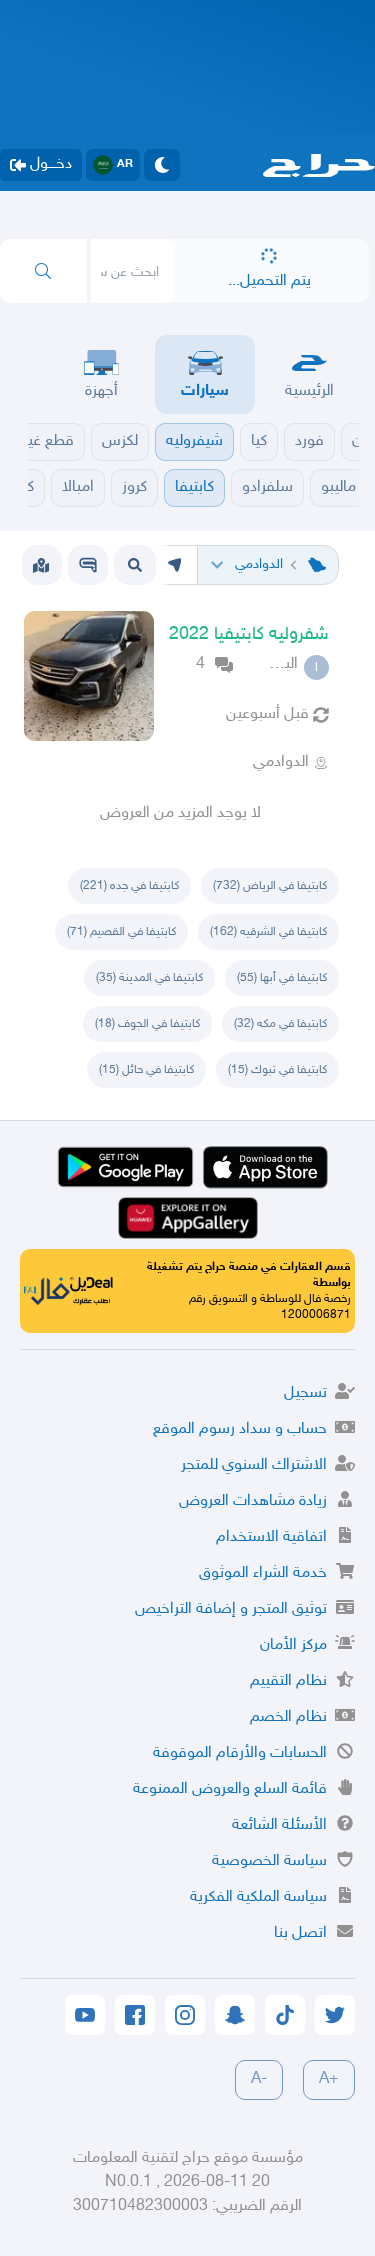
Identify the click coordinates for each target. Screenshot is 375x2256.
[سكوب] (88, 565)
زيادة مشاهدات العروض (253, 1501)
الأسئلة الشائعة (279, 1825)
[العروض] (41, 565)
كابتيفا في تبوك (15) (277, 1070)
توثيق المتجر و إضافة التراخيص (231, 1609)
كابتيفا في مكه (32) (280, 1024)
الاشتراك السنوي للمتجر (254, 1465)
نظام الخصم (288, 1717)
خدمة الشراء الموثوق (263, 1573)
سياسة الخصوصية (269, 1861)
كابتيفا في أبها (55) (282, 978)
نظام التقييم (288, 1681)
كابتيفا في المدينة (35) (149, 978)
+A (329, 2079)
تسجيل (305, 1393)
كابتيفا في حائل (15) (146, 1070)
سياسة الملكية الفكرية (258, 1897)
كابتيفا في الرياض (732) (270, 886)
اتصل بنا (300, 1933)
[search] (43, 271)
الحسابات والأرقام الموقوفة (240, 1753)
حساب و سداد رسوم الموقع (240, 1429)
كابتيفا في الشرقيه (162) (268, 932)
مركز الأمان (293, 1645)
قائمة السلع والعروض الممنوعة (230, 1789)
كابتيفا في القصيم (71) (121, 932)
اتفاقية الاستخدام (271, 1537)
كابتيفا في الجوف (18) (147, 1024)
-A (259, 2079)
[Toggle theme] (162, 165)
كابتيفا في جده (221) (129, 886)
